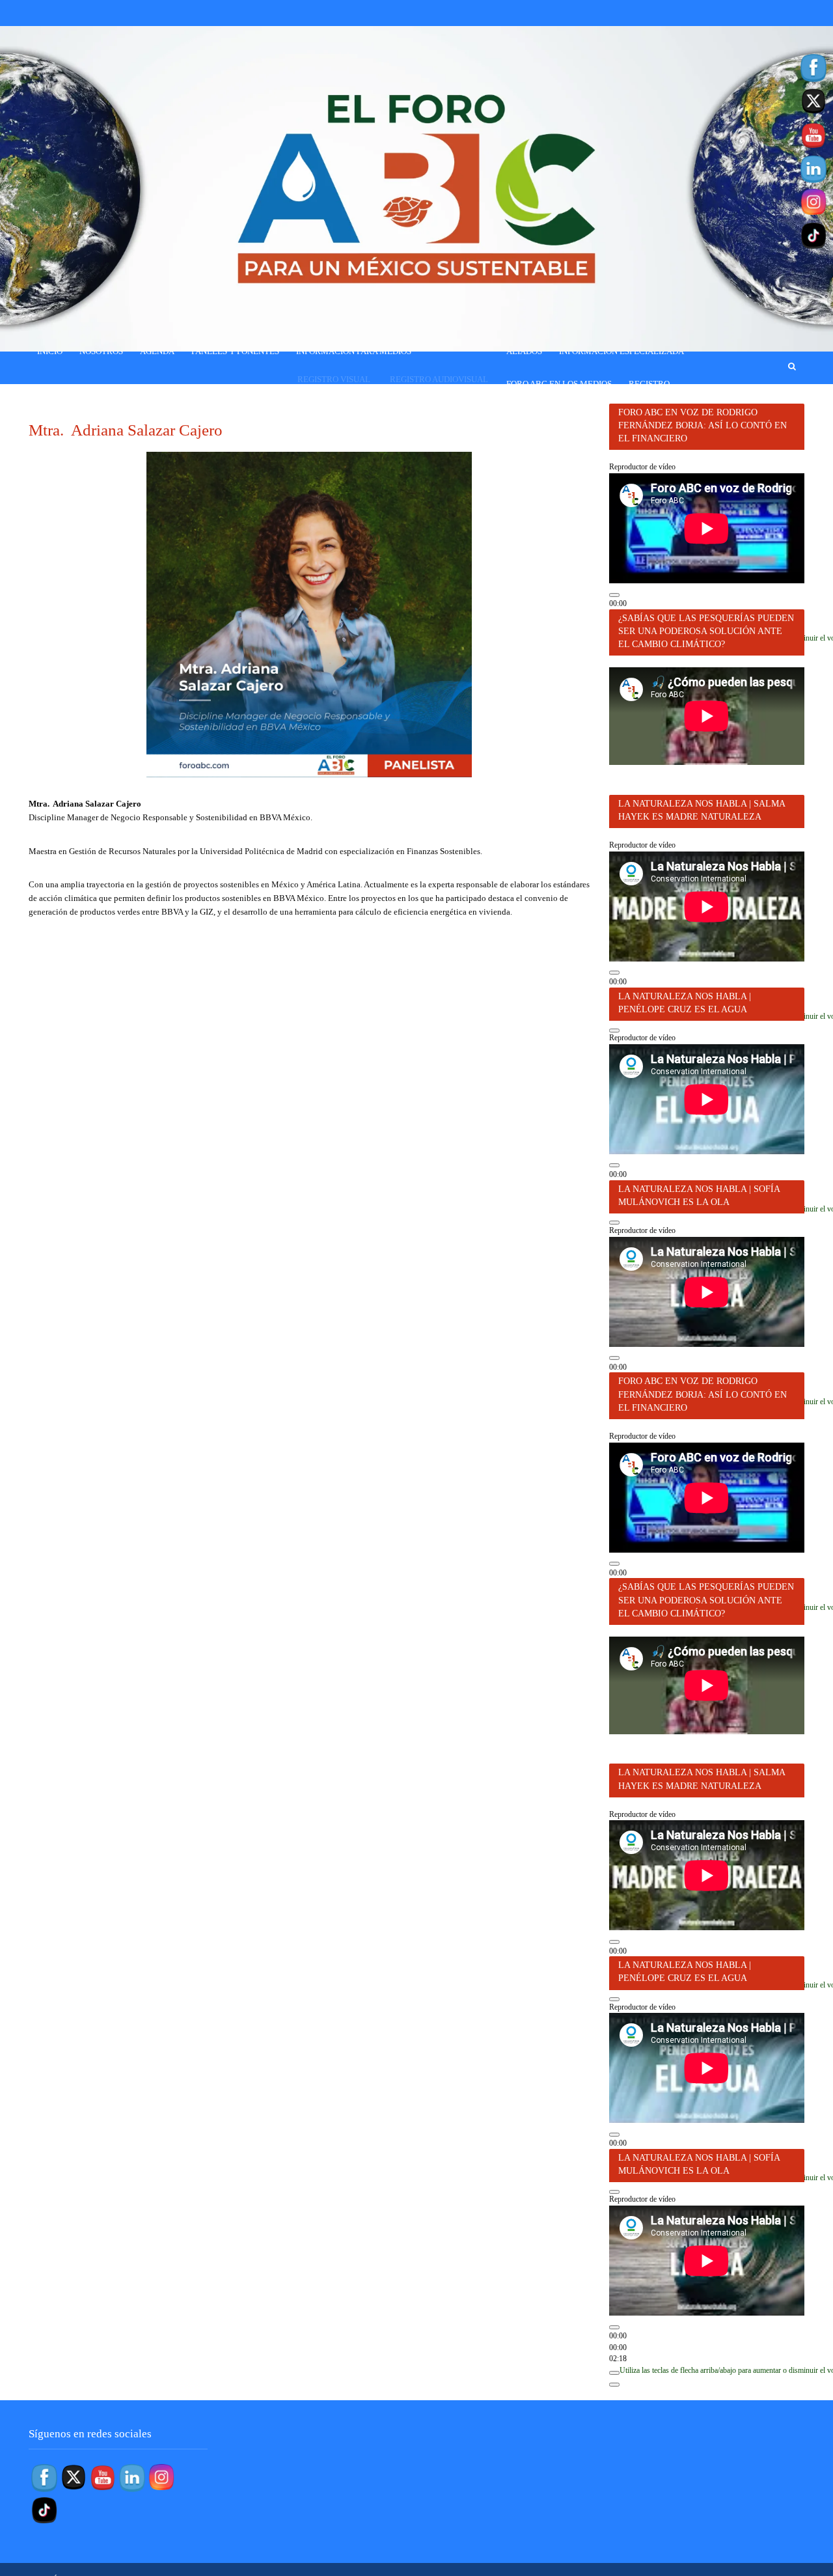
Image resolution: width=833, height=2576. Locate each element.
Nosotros (101, 351)
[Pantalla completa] (614, 1031)
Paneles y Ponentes (235, 351)
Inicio (50, 351)
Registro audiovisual (439, 379)
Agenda (157, 351)
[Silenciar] (614, 2373)
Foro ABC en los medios (559, 384)
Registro (649, 384)
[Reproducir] (614, 595)
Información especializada (621, 351)
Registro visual (334, 379)
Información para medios (354, 351)
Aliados (524, 351)
